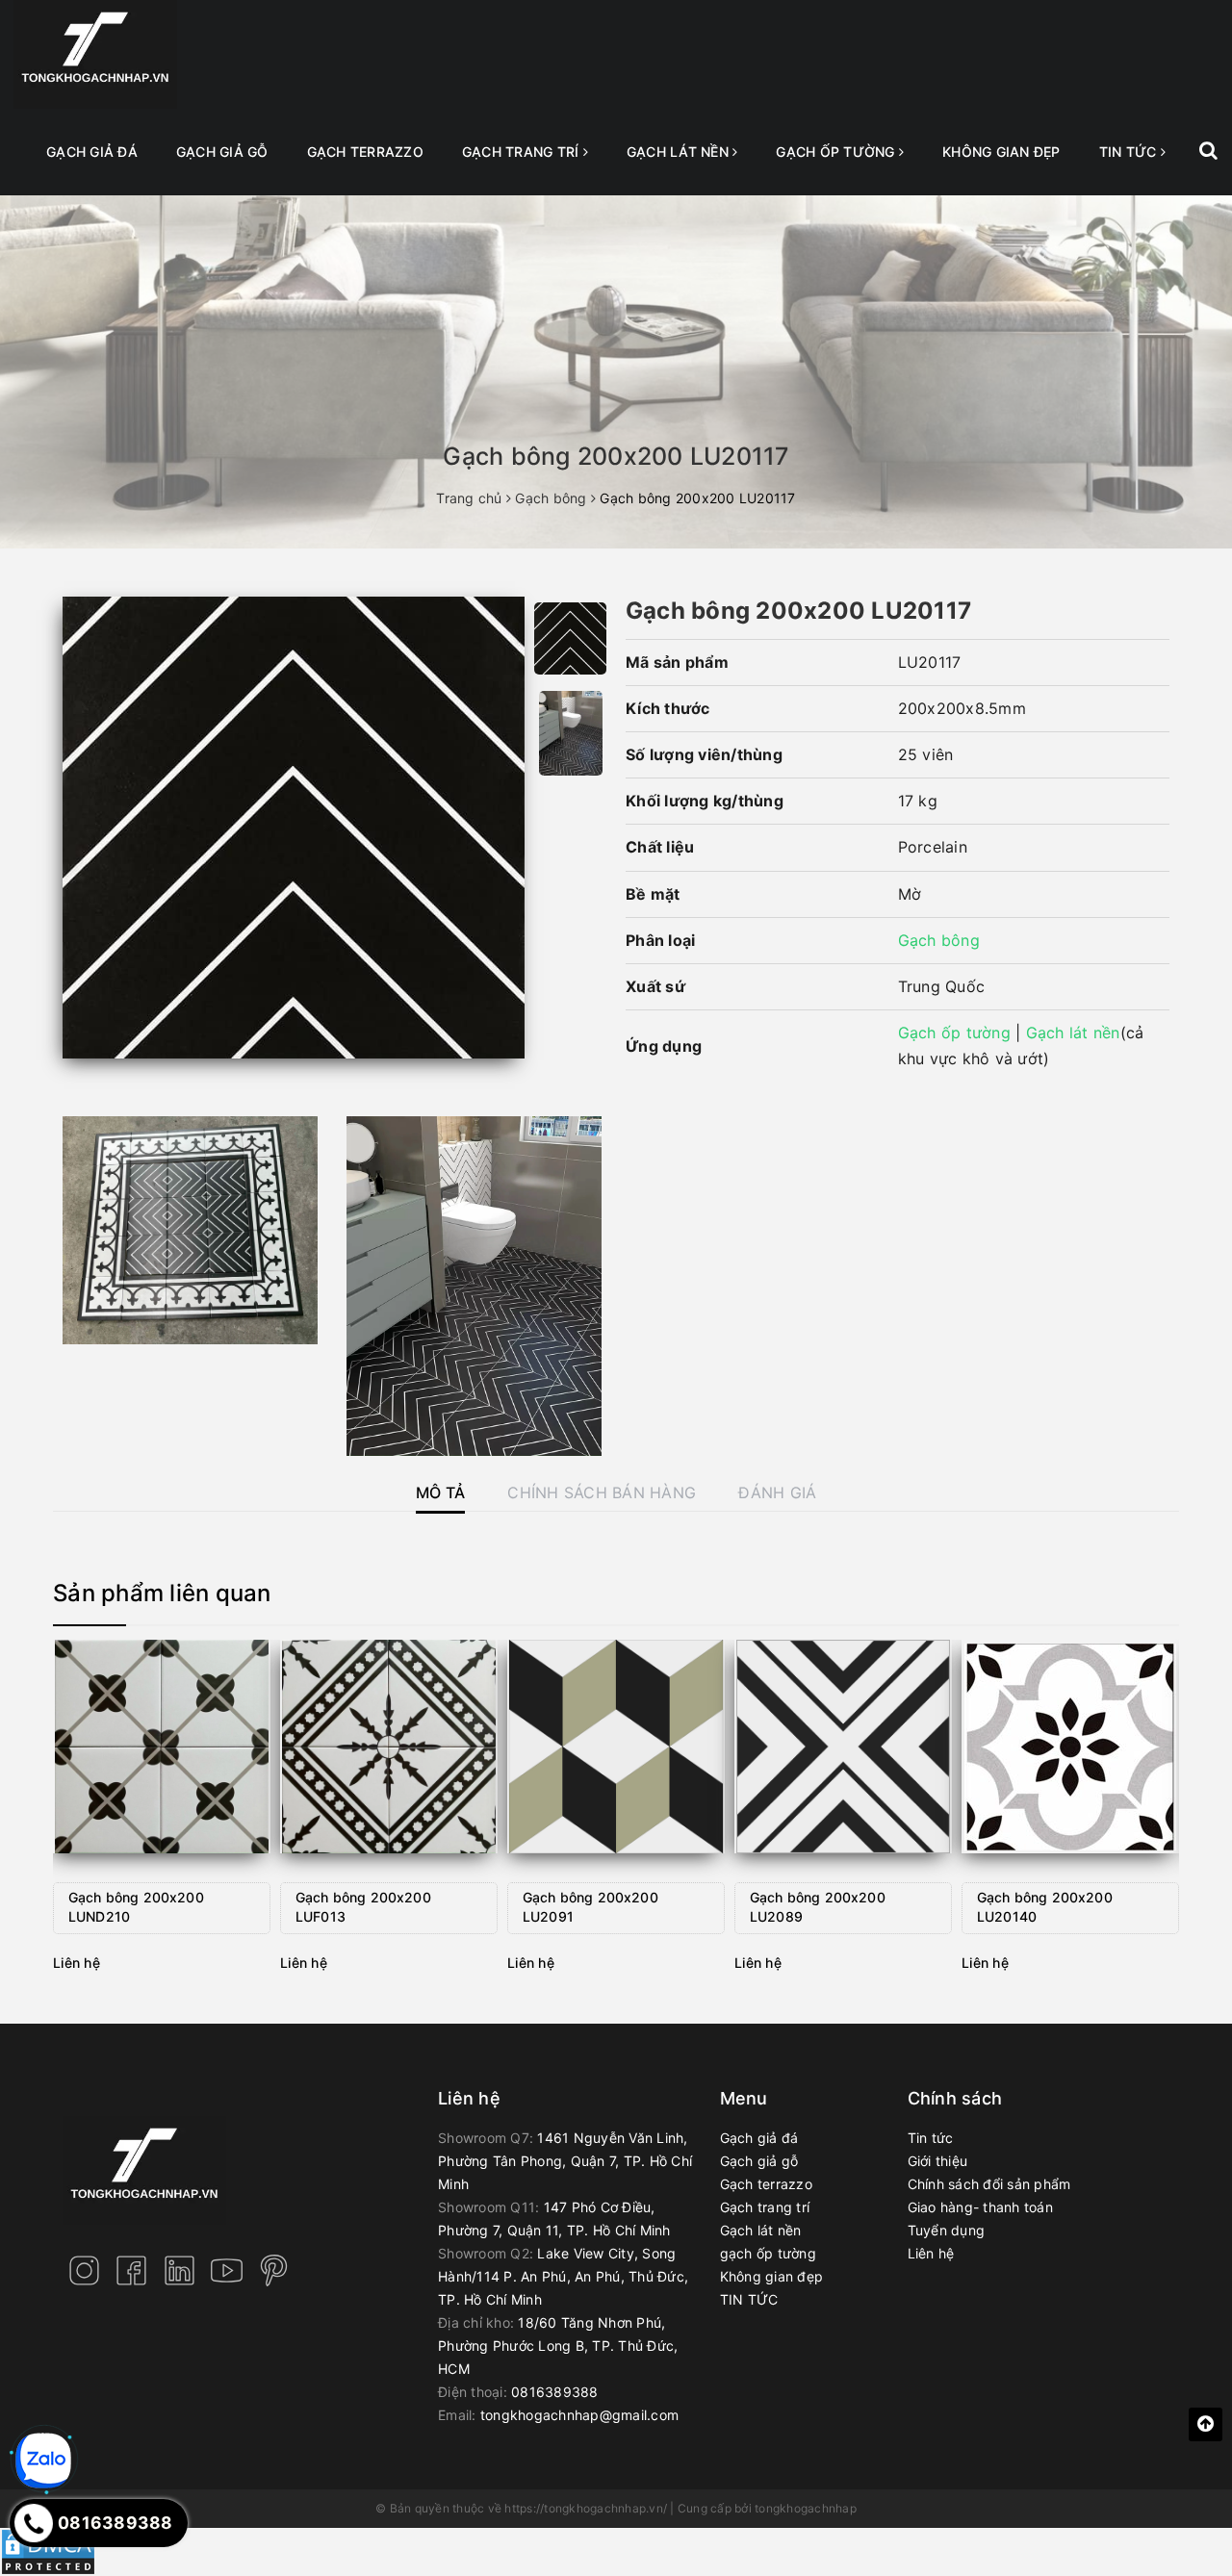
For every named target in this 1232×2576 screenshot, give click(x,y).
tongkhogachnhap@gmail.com (579, 2415)
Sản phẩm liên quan (162, 1593)
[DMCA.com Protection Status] (48, 2550)
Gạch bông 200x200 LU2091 (590, 1907)
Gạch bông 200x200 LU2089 (818, 1907)
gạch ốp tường (837, 152)
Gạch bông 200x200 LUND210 (136, 1907)
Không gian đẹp (1001, 152)
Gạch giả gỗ (222, 152)
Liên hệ (931, 2253)
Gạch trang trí (523, 152)
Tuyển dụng (947, 2230)
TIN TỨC (1130, 152)
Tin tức (931, 2138)
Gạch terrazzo (365, 152)
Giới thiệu (938, 2161)
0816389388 (555, 2392)
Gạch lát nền (680, 152)
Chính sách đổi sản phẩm (989, 2184)
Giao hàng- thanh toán (980, 2207)
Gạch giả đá (92, 152)
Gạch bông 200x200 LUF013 (363, 1907)
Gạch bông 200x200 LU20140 (1045, 1907)
